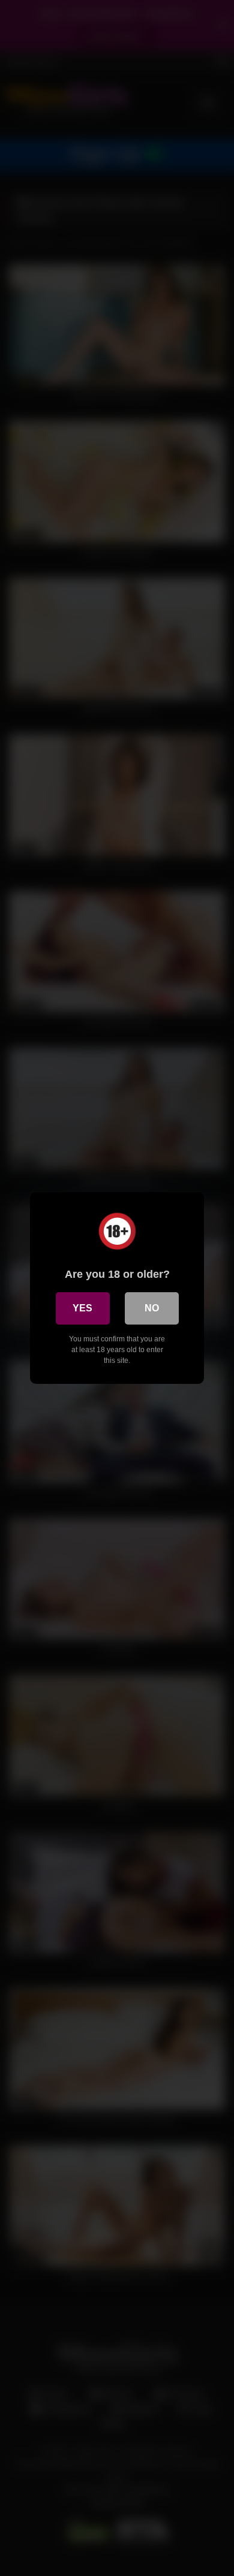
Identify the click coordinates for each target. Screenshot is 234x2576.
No (152, 1308)
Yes (82, 1308)
